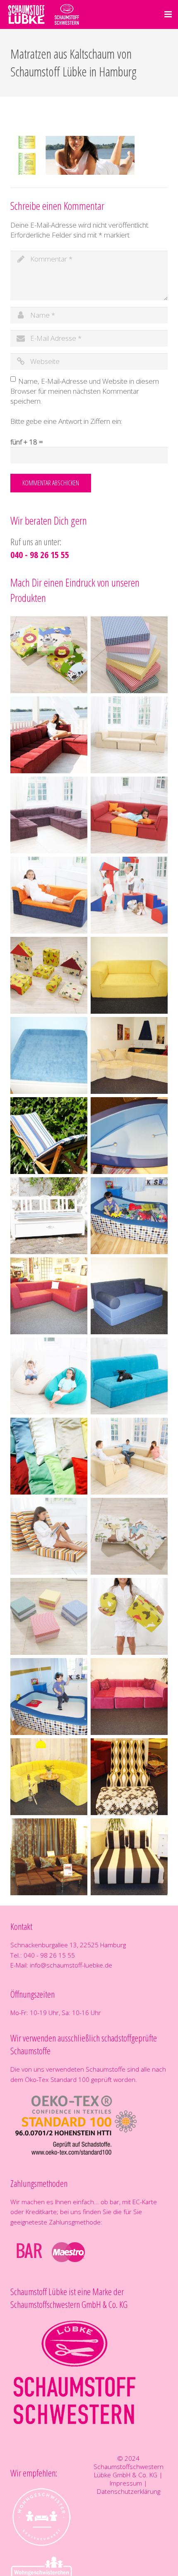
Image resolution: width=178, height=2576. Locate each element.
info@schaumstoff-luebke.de (71, 1965)
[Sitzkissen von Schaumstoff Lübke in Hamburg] (49, 1616)
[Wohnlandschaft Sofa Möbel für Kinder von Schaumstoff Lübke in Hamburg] (129, 815)
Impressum (126, 2483)
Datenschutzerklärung (129, 2491)
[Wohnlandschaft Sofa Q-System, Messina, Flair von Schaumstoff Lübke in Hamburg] (129, 735)
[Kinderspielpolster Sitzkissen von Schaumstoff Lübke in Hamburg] (49, 655)
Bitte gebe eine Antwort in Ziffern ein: (66, 421)
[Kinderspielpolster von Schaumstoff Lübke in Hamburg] (129, 895)
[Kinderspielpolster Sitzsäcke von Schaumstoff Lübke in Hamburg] (49, 1376)
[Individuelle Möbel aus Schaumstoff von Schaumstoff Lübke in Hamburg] (129, 975)
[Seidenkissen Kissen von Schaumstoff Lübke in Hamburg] (49, 1456)
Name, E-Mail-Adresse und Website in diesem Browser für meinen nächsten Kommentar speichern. (85, 391)
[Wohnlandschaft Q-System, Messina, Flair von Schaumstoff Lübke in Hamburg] (49, 735)
